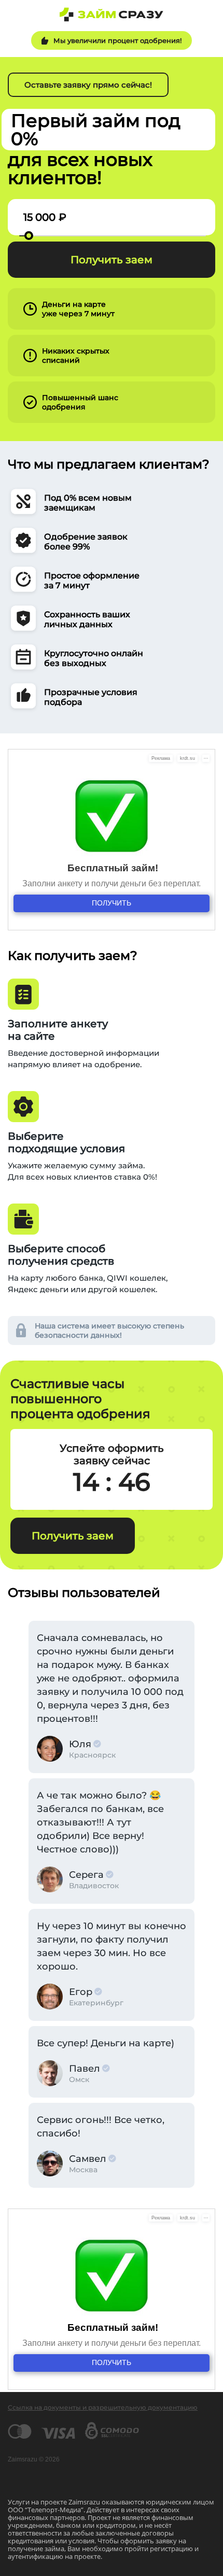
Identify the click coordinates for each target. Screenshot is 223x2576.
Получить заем (112, 260)
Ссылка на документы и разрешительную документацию (103, 2407)
